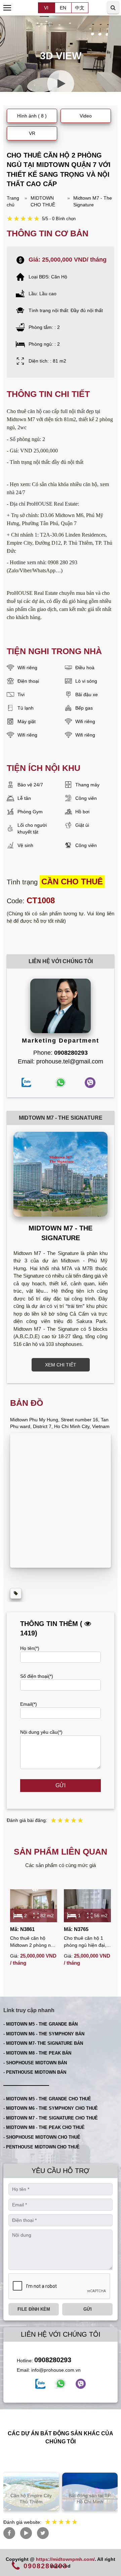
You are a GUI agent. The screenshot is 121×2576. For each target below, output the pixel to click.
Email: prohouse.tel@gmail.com (61, 1061)
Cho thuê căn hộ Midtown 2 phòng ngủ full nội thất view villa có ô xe (33, 1942)
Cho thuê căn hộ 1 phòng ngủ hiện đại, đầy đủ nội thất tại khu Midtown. (87, 1942)
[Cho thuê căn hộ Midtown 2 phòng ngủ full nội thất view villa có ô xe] (34, 1906)
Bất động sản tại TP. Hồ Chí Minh (90, 2499)
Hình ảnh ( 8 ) (32, 116)
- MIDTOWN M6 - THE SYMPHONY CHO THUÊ (51, 2108)
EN (63, 8)
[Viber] (81, 2384)
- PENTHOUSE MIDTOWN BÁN (35, 2072)
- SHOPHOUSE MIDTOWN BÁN (35, 2063)
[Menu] (8, 8)
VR (32, 133)
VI (46, 8)
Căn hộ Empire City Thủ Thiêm (31, 2499)
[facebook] (40, 2384)
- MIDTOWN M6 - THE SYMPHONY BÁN (44, 2034)
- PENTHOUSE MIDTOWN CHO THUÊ (42, 2147)
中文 (80, 8)
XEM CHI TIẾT (61, 1365)
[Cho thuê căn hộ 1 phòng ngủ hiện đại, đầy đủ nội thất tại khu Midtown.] (87, 1906)
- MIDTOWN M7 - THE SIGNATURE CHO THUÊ (51, 2118)
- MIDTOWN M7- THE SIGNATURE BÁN (43, 2043)
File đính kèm (34, 2309)
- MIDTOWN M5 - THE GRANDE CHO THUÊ (47, 2099)
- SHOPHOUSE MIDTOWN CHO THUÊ (42, 2137)
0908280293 (53, 2360)
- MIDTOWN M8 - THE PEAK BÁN (37, 2053)
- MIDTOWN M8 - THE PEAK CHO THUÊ (44, 2127)
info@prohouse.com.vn (56, 2370)
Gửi (61, 1785)
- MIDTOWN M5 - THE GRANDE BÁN (41, 2024)
